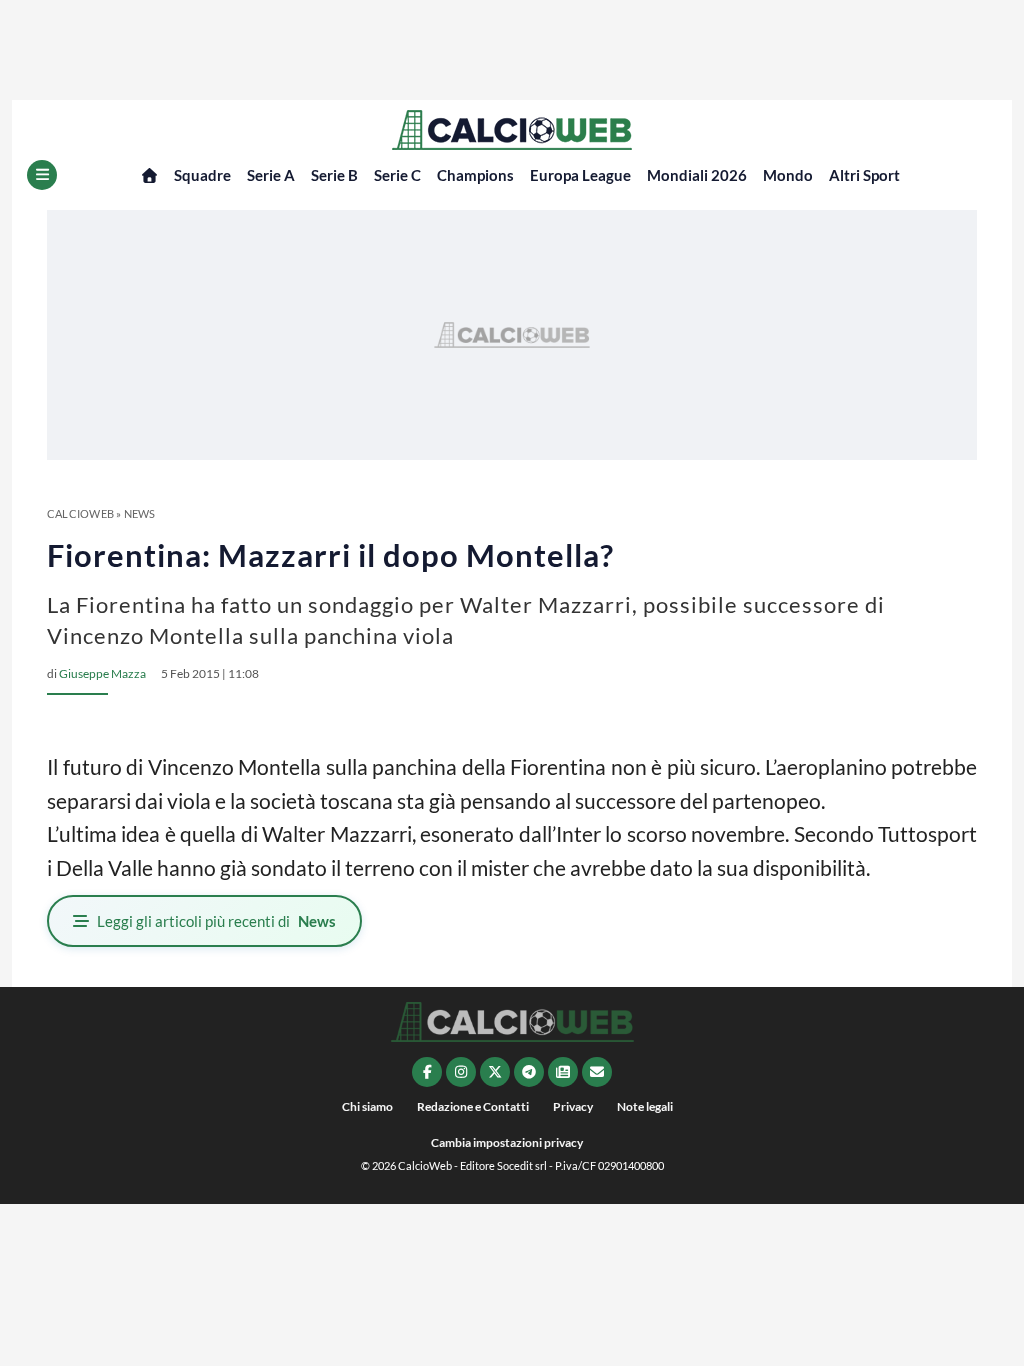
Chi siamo (367, 1106)
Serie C (397, 175)
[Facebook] (427, 1072)
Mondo (788, 175)
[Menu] (42, 175)
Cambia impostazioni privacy (507, 1142)
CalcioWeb (80, 513)
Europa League (580, 175)
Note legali (645, 1106)
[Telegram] (529, 1072)
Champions (475, 175)
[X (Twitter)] (495, 1072)
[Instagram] (461, 1072)
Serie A (271, 175)
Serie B (334, 175)
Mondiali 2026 (697, 175)
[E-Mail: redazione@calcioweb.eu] (597, 1072)
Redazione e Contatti (473, 1106)
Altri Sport (864, 175)
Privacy (573, 1106)
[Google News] (563, 1072)
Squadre (202, 175)
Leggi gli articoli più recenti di (216, 921)
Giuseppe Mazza (102, 673)
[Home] (149, 175)
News (140, 513)
